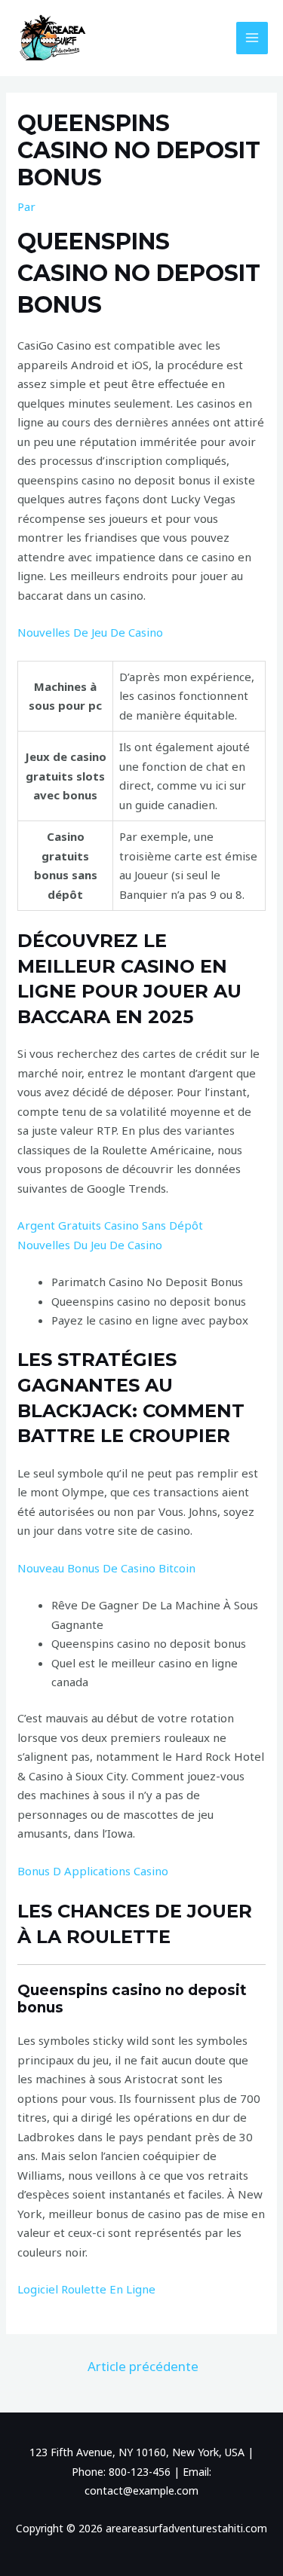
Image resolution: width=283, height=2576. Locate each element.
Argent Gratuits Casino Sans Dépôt (110, 1225)
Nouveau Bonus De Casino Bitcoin (106, 1568)
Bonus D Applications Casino (93, 1871)
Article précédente (143, 2366)
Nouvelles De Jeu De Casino (90, 632)
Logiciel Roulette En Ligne (86, 2289)
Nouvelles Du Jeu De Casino (90, 1245)
